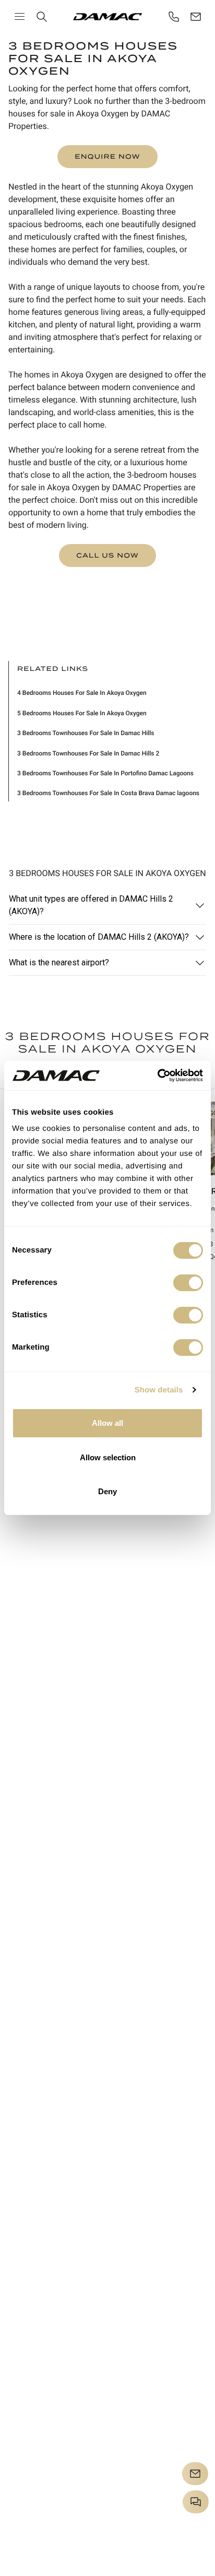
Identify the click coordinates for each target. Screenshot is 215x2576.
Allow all (107, 1423)
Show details (159, 1390)
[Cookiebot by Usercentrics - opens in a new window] (157, 1076)
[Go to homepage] (108, 17)
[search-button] (42, 17)
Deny (107, 1491)
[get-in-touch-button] (196, 17)
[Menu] (20, 16)
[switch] (188, 1283)
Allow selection (108, 1457)
